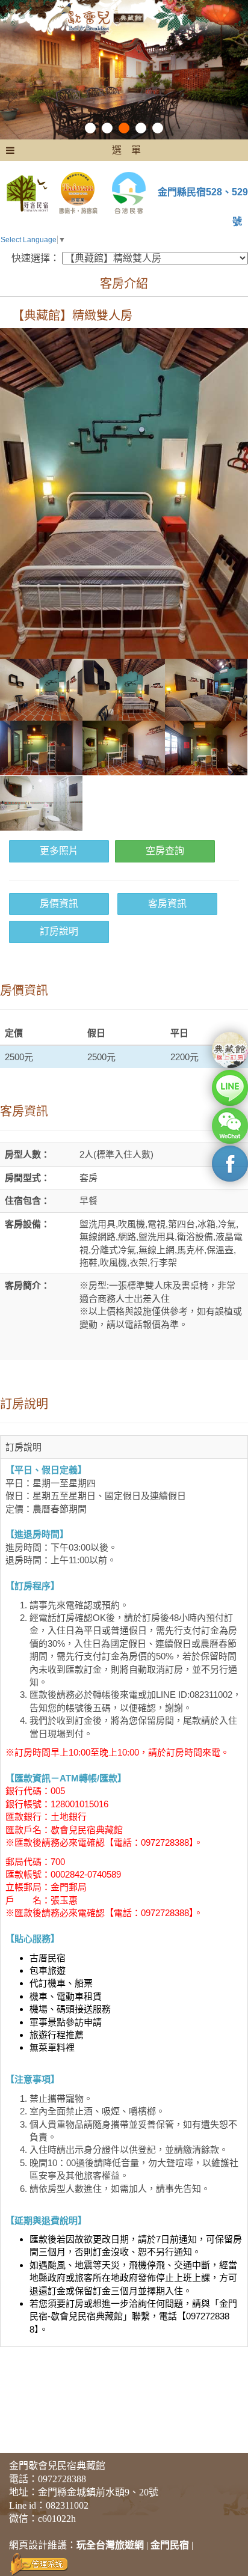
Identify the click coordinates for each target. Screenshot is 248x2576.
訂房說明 (59, 931)
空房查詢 (165, 851)
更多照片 (59, 851)
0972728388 (62, 2479)
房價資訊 (59, 904)
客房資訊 (167, 904)
